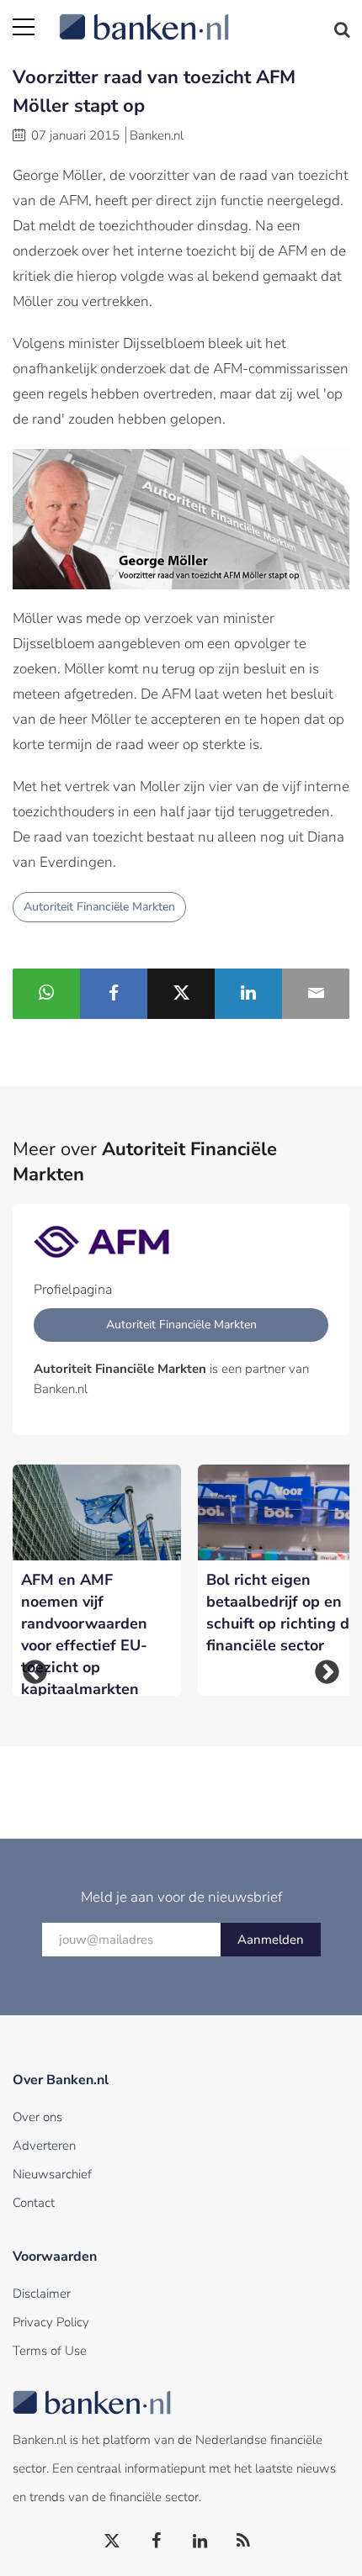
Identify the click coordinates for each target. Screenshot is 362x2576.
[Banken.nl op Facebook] (157, 2542)
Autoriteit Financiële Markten (99, 907)
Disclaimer (42, 2294)
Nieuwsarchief (52, 2174)
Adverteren (44, 2146)
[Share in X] (181, 994)
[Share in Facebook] (114, 994)
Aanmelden (271, 1940)
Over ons (37, 2117)
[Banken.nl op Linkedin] (200, 2542)
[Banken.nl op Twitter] (113, 2542)
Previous (35, 1673)
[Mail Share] (316, 994)
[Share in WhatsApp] (46, 994)
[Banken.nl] (204, 17)
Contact (34, 2203)
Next (327, 1673)
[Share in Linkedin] (248, 994)
